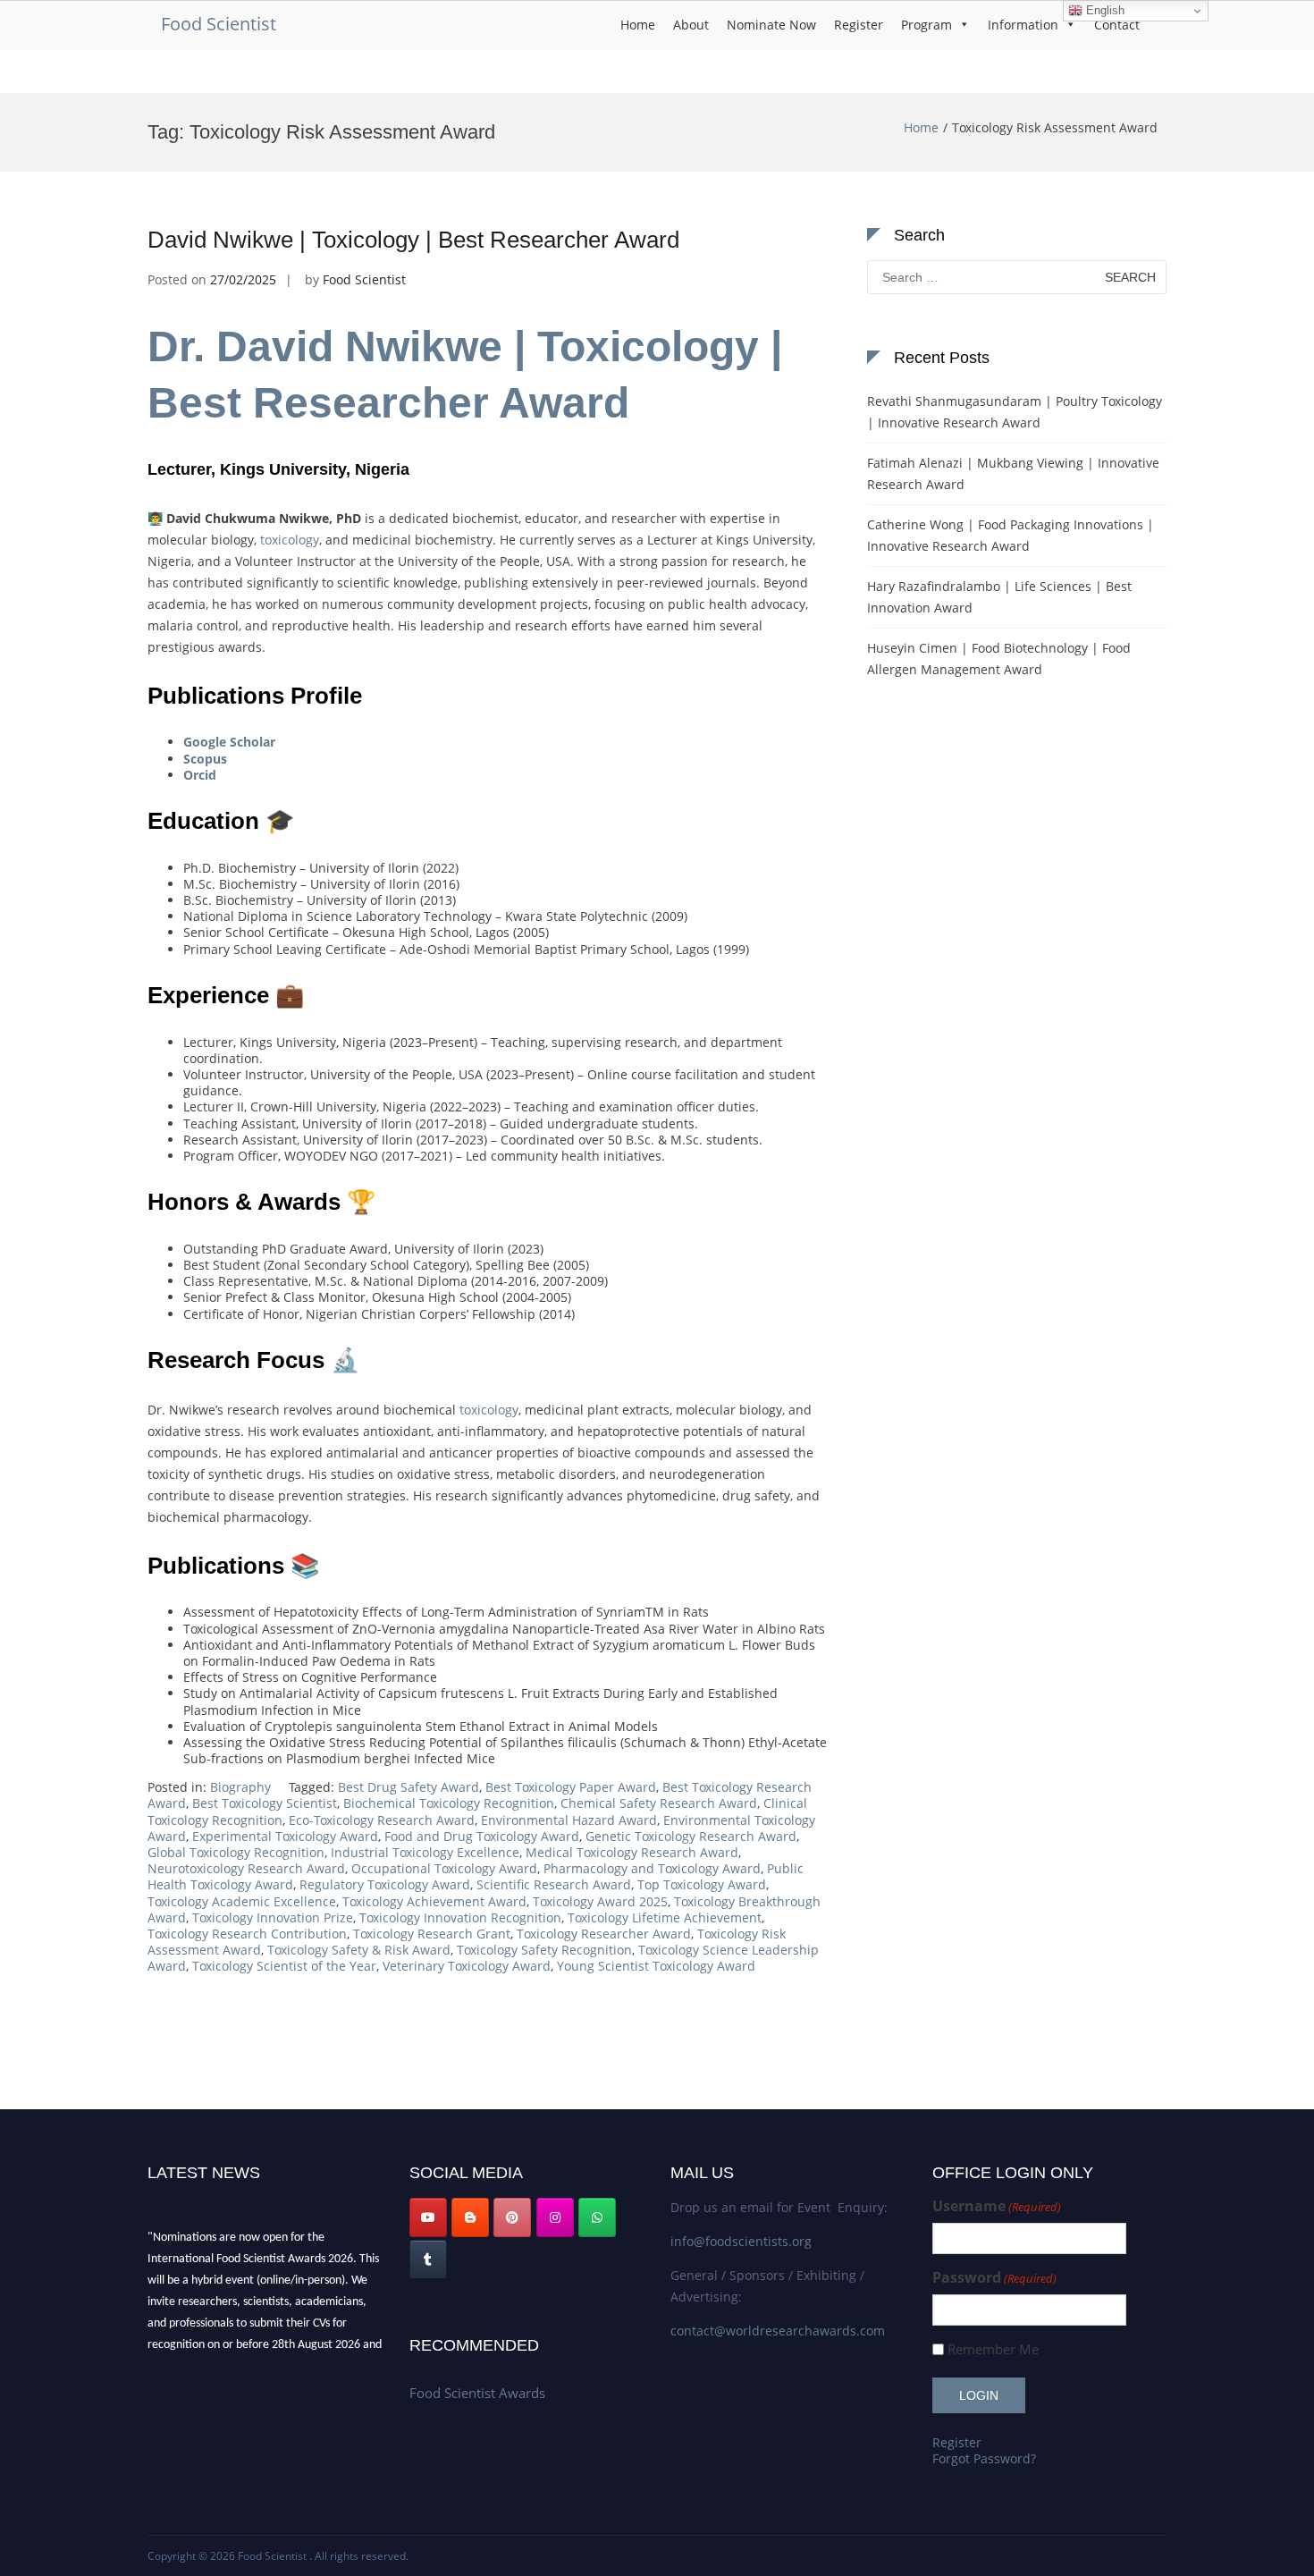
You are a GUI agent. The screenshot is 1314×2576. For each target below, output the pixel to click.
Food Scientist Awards (477, 2393)
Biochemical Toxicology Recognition (449, 1803)
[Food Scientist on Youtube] (428, 2217)
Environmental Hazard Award (569, 1820)
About (691, 25)
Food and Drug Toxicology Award (482, 1836)
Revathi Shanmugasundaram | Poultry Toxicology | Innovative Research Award (1015, 412)
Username (997, 2206)
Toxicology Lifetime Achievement (665, 1917)
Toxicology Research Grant (432, 1934)
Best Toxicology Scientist (265, 1803)
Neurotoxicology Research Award (246, 1868)
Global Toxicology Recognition (236, 1852)
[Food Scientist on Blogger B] (470, 2217)
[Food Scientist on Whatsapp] (597, 2217)
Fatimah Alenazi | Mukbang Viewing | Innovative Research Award (1013, 473)
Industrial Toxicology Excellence (425, 1852)
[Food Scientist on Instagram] (555, 2217)
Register (859, 25)
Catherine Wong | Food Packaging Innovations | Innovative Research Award (1011, 535)
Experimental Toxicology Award (285, 1836)
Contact (1117, 25)
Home (638, 25)
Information (1023, 25)
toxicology (288, 540)
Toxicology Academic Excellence (242, 1901)
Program (927, 25)
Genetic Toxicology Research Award (691, 1836)
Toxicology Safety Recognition (544, 1950)
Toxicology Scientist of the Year (284, 1966)
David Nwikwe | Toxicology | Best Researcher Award (413, 240)
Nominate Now (771, 25)
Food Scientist (219, 24)
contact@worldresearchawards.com (778, 2331)
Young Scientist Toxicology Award (656, 1966)
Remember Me (993, 2349)
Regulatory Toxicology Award (385, 1884)
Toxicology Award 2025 (600, 1901)
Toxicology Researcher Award (604, 1934)
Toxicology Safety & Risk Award (359, 1950)
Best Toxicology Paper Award (571, 1787)
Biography (240, 1787)
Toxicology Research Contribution (247, 1934)
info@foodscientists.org (741, 2241)
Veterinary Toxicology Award (467, 1966)
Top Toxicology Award (702, 1884)
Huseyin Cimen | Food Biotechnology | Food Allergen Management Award (999, 659)
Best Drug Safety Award (409, 1787)
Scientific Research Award (554, 1884)
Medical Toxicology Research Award (632, 1852)
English (1103, 10)
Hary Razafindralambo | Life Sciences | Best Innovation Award (999, 597)
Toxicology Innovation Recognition (460, 1917)
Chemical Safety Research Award (659, 1803)
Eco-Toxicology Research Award (382, 1820)
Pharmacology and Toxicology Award (652, 1868)
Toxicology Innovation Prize (273, 1917)
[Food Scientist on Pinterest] (512, 2217)
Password (994, 2278)
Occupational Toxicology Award (444, 1868)
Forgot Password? (984, 2458)
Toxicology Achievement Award (434, 1901)
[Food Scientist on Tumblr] (428, 2259)
